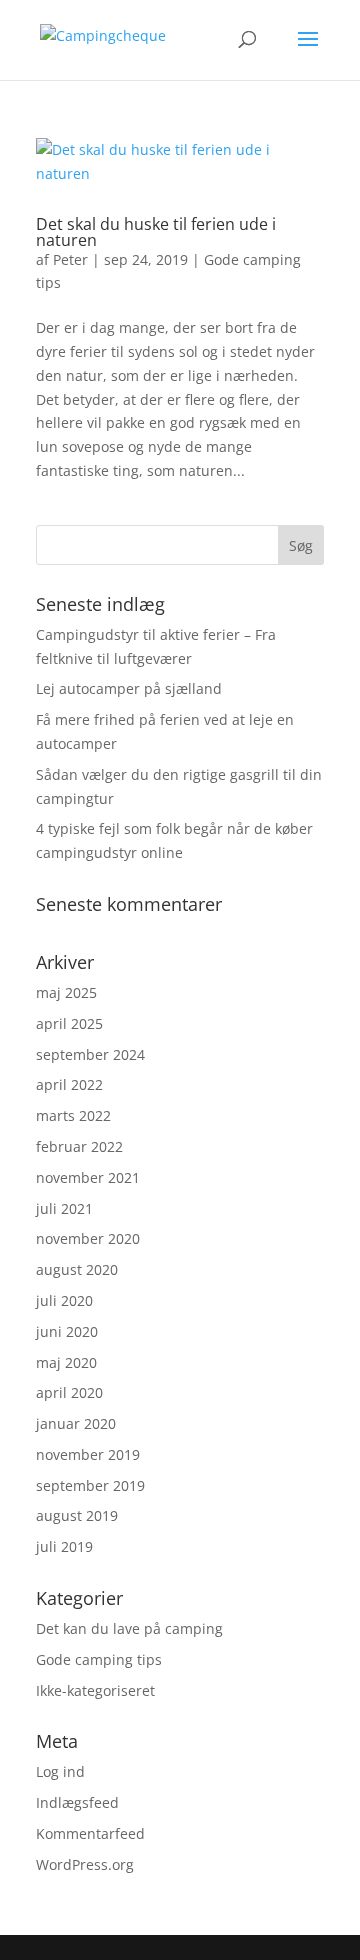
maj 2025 (66, 992)
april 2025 (69, 1023)
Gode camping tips (99, 1659)
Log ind (60, 1771)
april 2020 (69, 1392)
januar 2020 (76, 1423)
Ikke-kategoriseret (95, 1690)
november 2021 (88, 1177)
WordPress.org (85, 1864)
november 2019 (88, 1454)
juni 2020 (67, 1331)
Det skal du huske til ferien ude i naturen (156, 232)
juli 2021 (64, 1208)
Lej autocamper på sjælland (129, 688)
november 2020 (88, 1238)
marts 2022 (73, 1115)
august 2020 (77, 1269)
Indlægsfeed (77, 1802)
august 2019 (77, 1515)
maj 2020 (66, 1362)
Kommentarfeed (90, 1833)
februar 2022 (79, 1146)
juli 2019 (64, 1546)
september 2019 (90, 1485)
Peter (70, 259)
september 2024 (90, 1054)
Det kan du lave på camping (129, 1628)
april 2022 (69, 1084)
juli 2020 (64, 1300)
